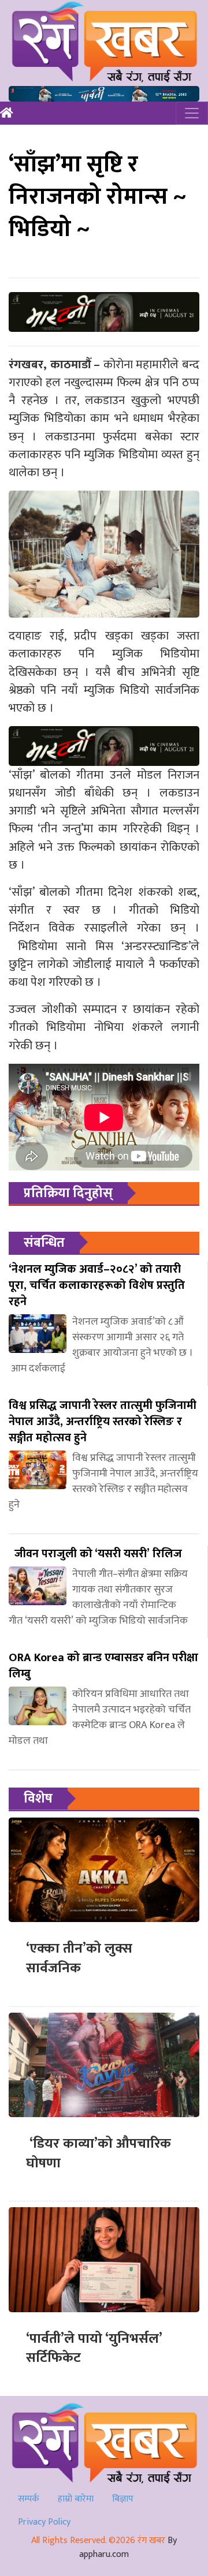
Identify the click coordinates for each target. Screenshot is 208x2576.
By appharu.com (128, 2547)
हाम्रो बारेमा (76, 2499)
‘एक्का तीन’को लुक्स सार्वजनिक (79, 1958)
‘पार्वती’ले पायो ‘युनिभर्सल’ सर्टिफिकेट (94, 2349)
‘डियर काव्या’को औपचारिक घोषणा (100, 2153)
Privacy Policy (44, 2522)
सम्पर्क (29, 2499)
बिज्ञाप (123, 2499)
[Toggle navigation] (192, 113)
